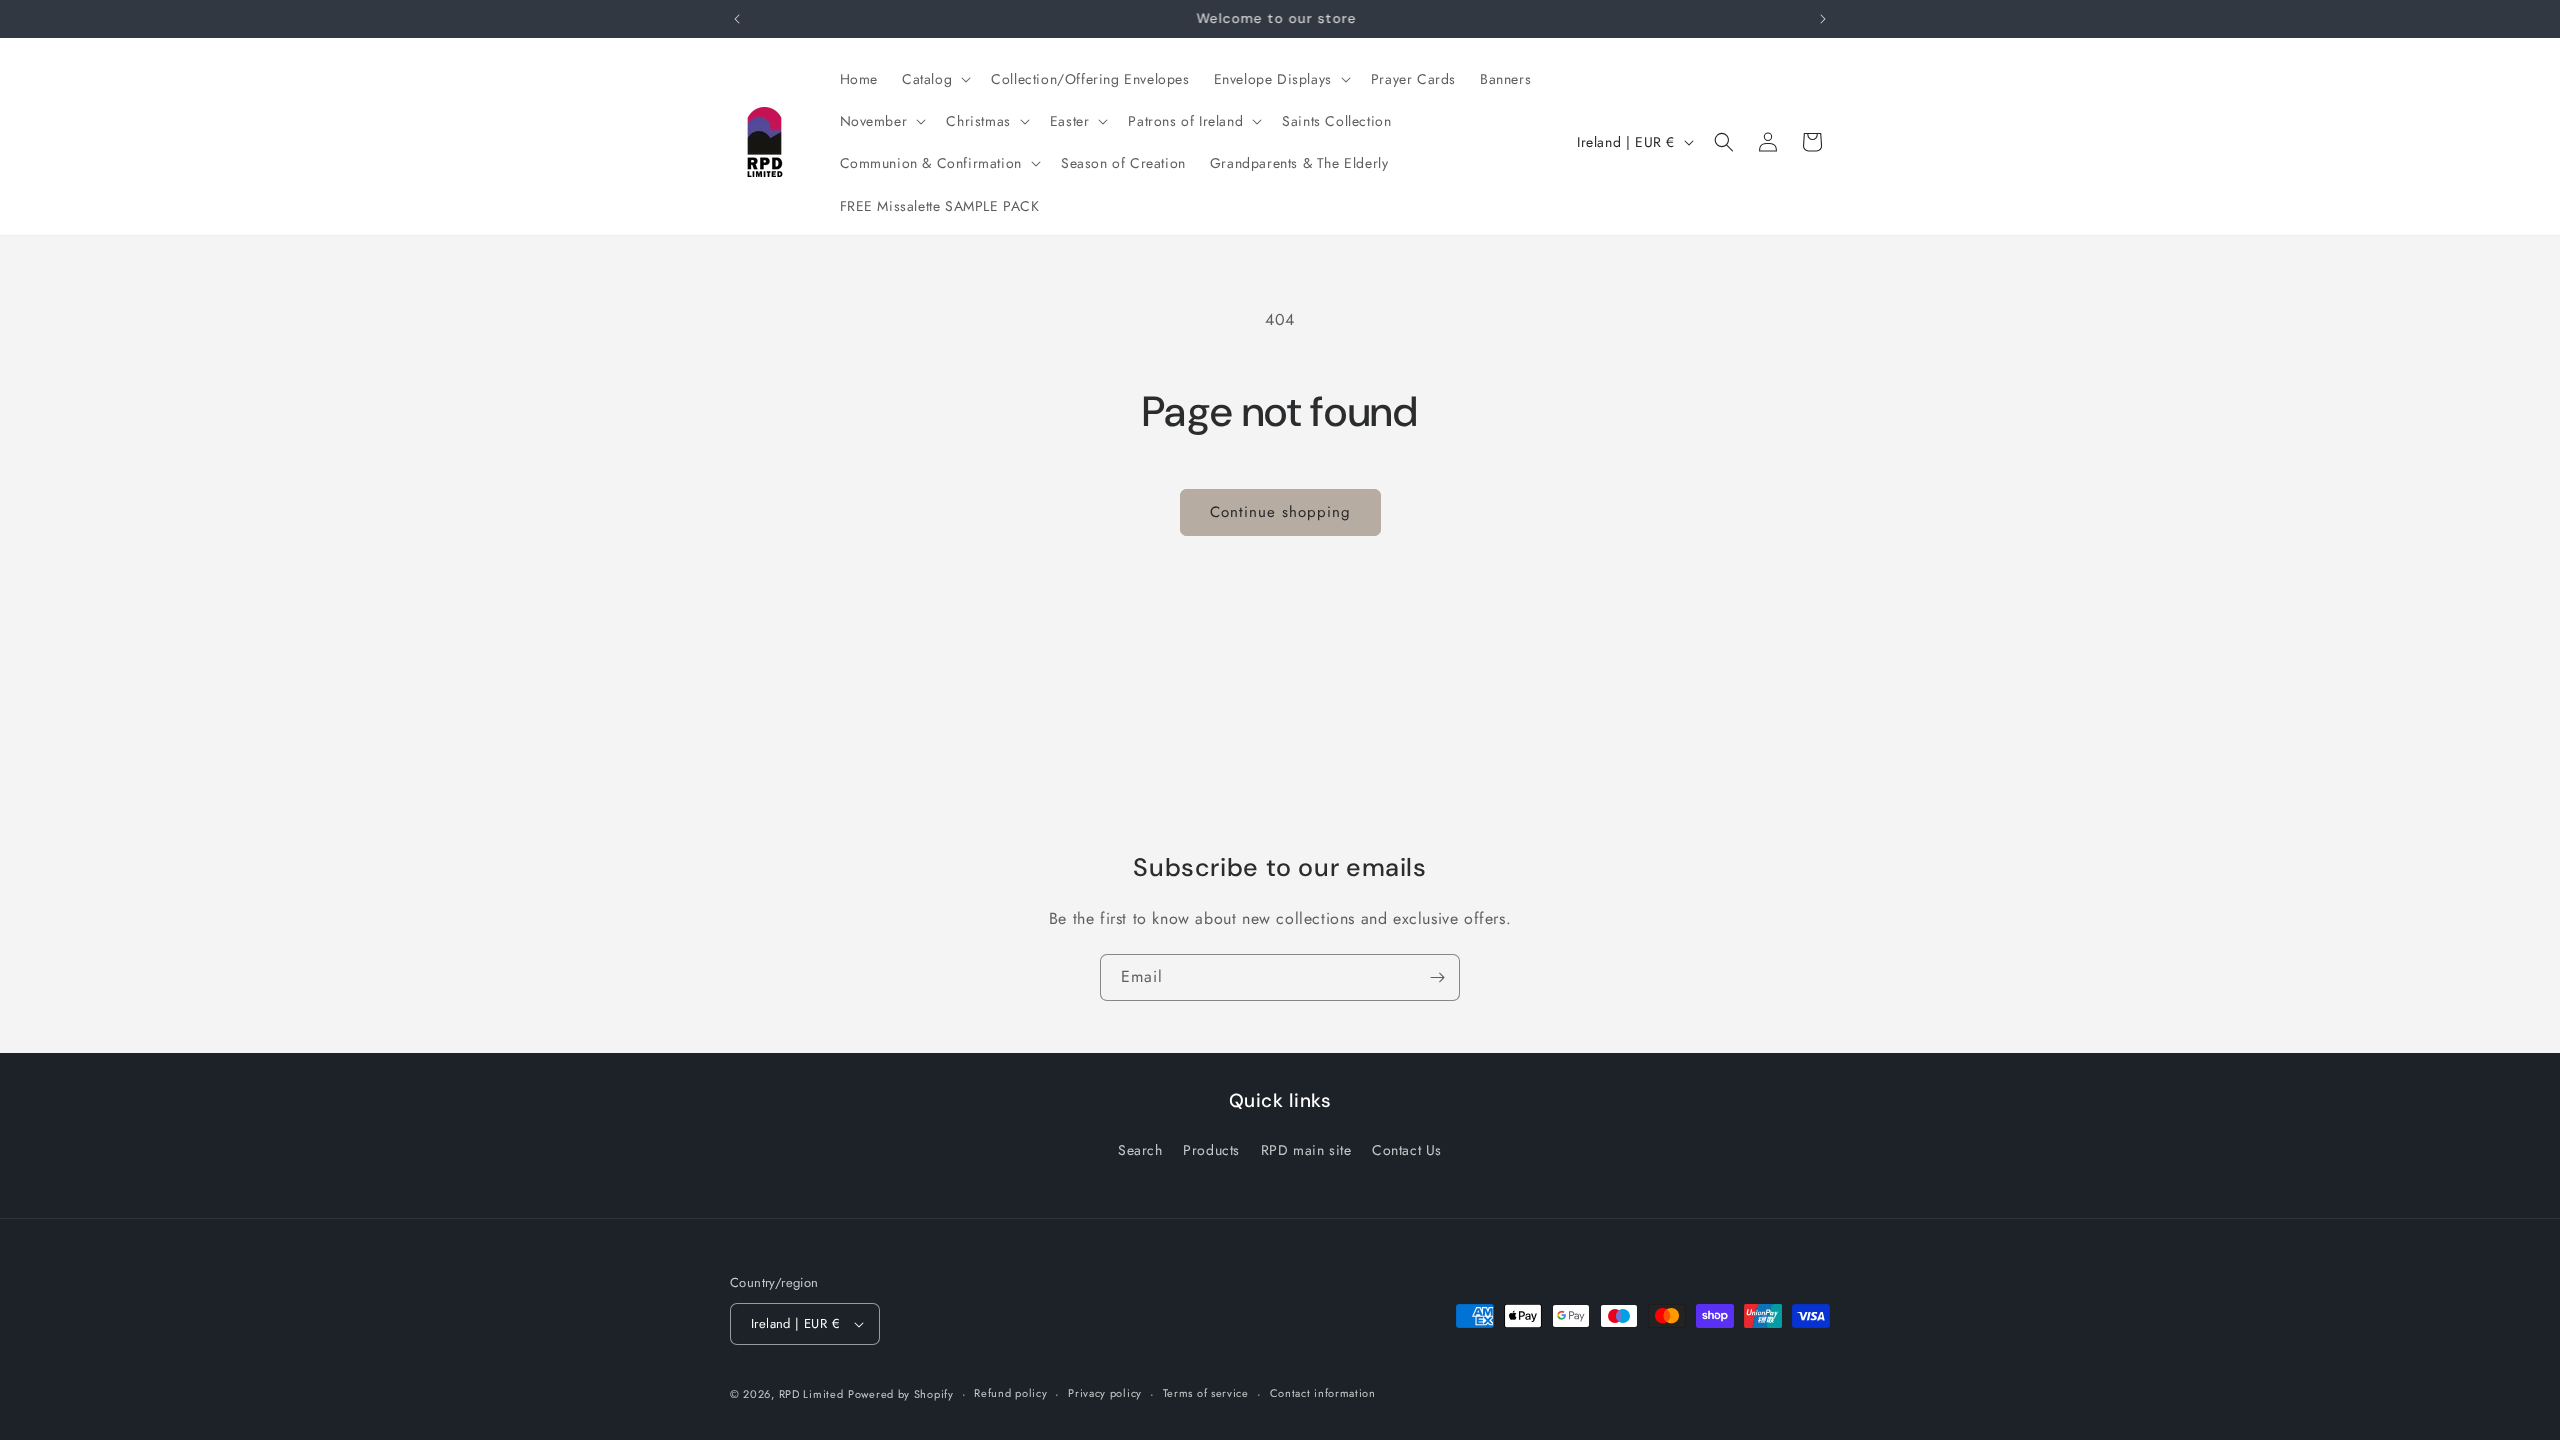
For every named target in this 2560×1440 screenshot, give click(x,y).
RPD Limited (811, 1394)
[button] (934, 79)
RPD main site (1306, 1150)
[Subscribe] (1437, 977)
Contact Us (1407, 1150)
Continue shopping (1280, 512)
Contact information (1323, 1393)
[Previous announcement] (737, 19)
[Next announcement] (1823, 19)
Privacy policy (1105, 1393)
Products (1211, 1150)
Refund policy (1010, 1393)
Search (1140, 1150)
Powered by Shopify (901, 1394)
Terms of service (1206, 1393)
